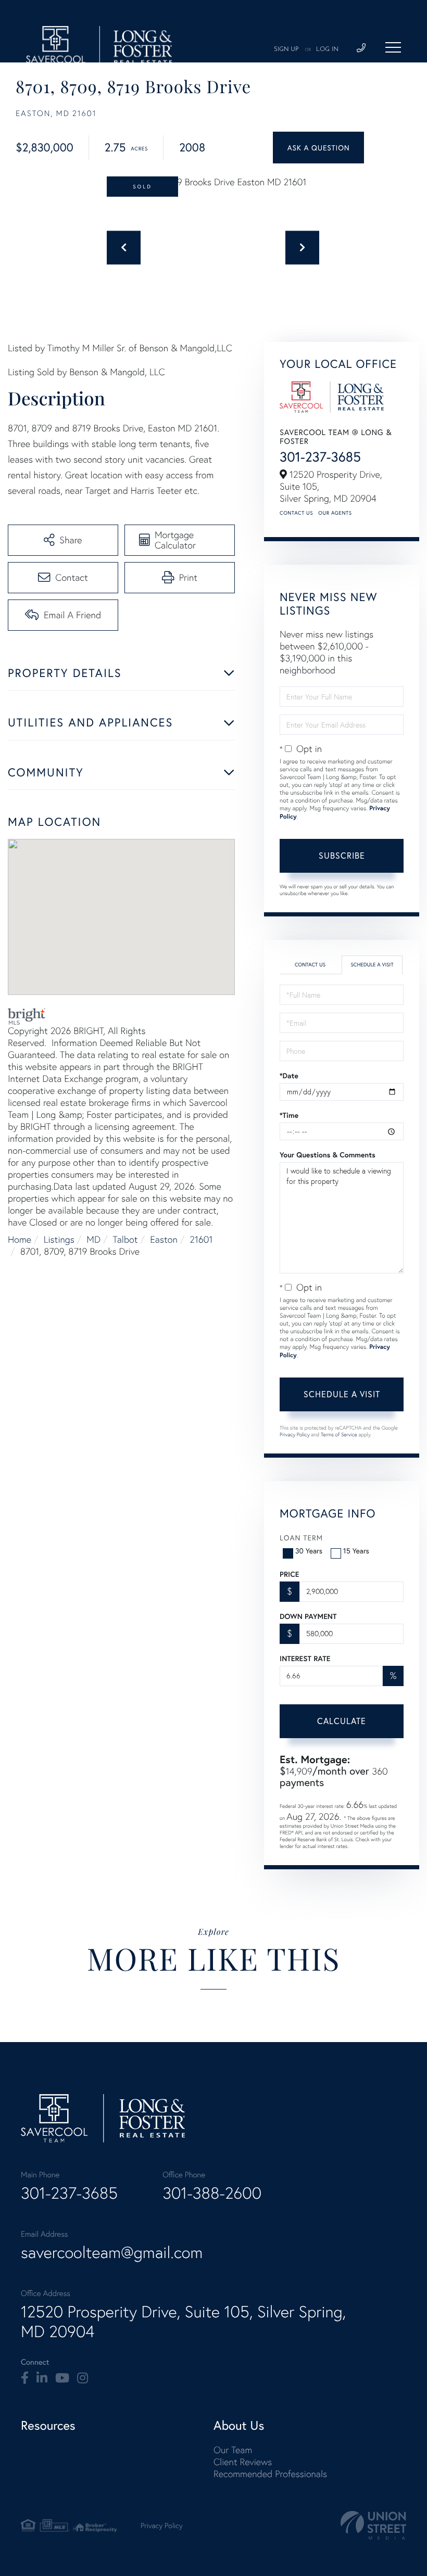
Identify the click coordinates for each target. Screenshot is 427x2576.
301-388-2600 (212, 2193)
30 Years (309, 1551)
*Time (289, 1115)
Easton (164, 1239)
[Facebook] (25, 2378)
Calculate (342, 1721)
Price (289, 1574)
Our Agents (335, 513)
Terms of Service (339, 1434)
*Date (289, 1076)
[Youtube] (62, 2378)
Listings (59, 1239)
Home (20, 1239)
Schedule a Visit (372, 965)
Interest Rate (305, 1659)
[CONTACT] (318, 148)
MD (93, 1239)
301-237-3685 (320, 457)
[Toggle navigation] (393, 47)
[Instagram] (83, 2378)
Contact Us (296, 513)
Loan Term (301, 1538)
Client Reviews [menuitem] (243, 2462)
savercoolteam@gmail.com (112, 2252)
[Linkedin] (42, 2378)
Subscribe (342, 855)
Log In (327, 49)
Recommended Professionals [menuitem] (270, 2474)
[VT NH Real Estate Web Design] (373, 2525)
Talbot (125, 1239)
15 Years (356, 1551)
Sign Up (286, 49)
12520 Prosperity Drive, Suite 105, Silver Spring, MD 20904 (183, 2322)
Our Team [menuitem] (233, 2450)
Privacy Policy (295, 1434)
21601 (201, 1239)
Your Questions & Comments (328, 1155)
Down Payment (308, 1616)
